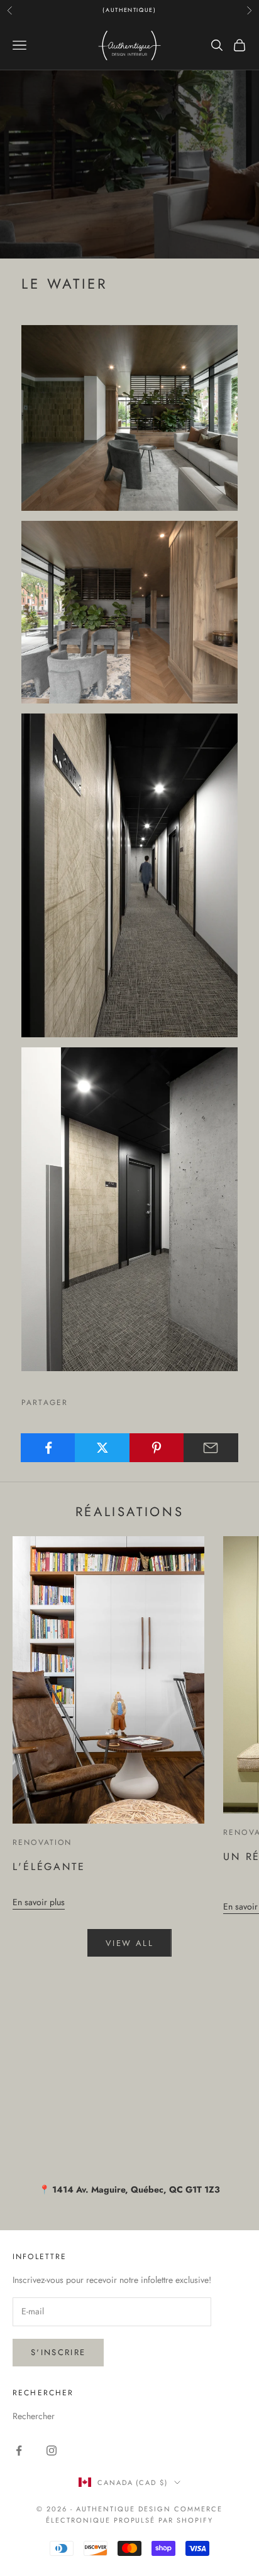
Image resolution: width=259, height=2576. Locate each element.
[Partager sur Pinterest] (157, 1448)
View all (129, 1943)
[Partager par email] (211, 1448)
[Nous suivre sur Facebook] (19, 2450)
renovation (42, 1842)
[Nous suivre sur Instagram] (52, 2450)
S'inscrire (58, 2352)
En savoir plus (39, 1902)
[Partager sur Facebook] (48, 1448)
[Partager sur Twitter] (102, 1448)
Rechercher (34, 2416)
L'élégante (49, 1867)
